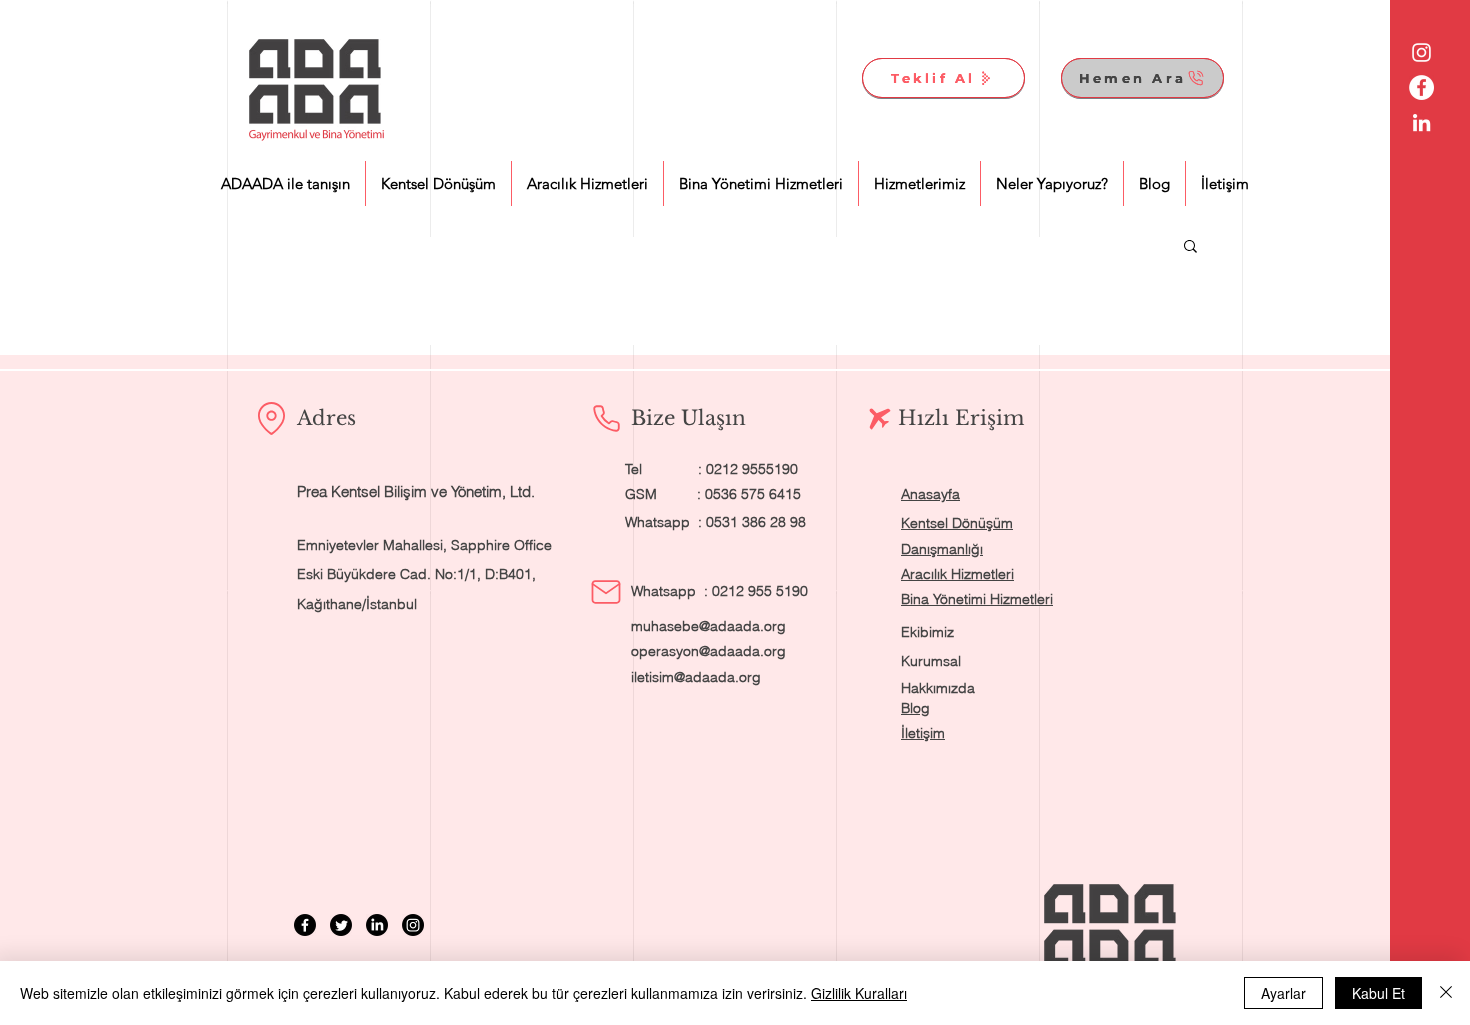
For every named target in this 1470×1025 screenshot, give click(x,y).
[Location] (271, 418)
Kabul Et (1378, 993)
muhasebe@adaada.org (708, 626)
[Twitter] (341, 925)
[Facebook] (305, 925)
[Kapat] (1446, 993)
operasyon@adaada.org (708, 651)
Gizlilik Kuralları (859, 993)
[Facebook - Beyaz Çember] (1421, 87)
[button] (1190, 247)
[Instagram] (413, 925)
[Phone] (606, 418)
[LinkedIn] (377, 925)
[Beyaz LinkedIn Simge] (1421, 122)
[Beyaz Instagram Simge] (1421, 52)
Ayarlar (1283, 993)
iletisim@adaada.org (696, 677)
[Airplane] (880, 419)
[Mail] (606, 592)
